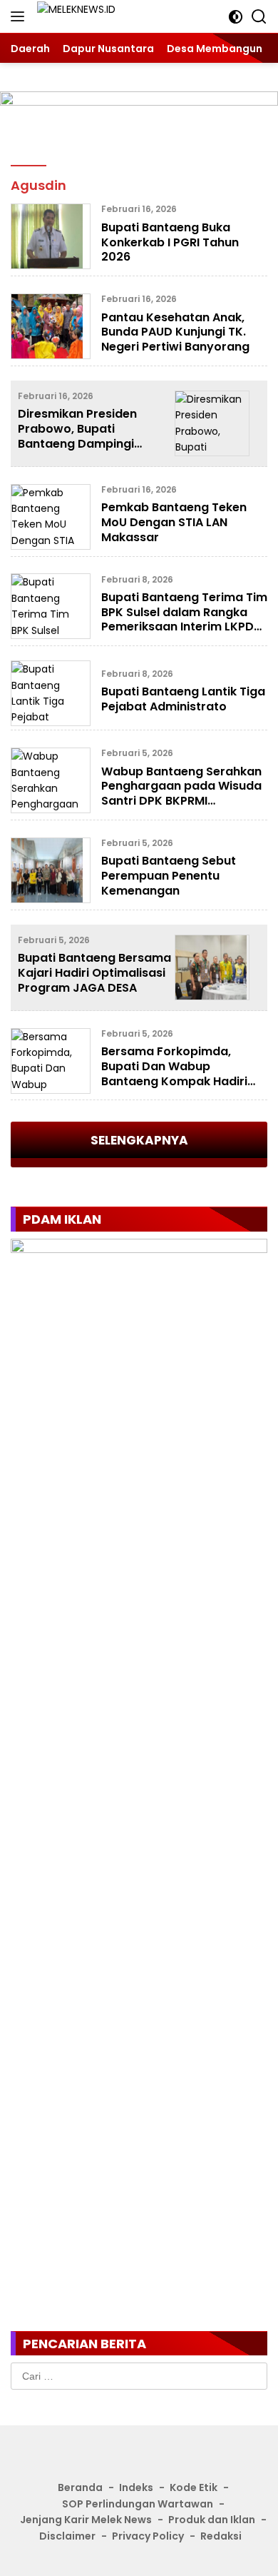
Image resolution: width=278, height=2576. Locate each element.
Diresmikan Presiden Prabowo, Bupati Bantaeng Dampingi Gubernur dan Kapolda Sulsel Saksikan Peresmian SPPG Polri (94, 451)
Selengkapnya (139, 1140)
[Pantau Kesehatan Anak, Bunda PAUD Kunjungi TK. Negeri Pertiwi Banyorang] (51, 326)
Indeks (136, 2487)
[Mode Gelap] (236, 17)
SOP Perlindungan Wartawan (138, 2504)
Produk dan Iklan (212, 2520)
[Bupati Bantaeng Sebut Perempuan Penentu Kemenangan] (51, 870)
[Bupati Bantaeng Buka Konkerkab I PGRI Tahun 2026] (51, 236)
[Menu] (20, 16)
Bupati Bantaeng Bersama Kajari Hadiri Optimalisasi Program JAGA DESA (94, 973)
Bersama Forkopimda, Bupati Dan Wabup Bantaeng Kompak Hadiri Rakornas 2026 (174, 1073)
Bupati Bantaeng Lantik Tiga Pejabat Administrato (183, 699)
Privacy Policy (148, 2536)
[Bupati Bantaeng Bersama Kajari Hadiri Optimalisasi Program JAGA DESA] (212, 967)
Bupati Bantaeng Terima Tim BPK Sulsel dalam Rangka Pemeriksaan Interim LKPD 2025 (184, 619)
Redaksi (221, 2536)
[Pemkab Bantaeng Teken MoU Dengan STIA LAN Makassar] (51, 517)
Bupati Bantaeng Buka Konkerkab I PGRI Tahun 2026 (170, 242)
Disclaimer (67, 2536)
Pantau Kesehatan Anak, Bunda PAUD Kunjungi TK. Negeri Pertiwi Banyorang (175, 332)
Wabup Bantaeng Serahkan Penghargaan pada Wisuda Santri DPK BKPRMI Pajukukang (181, 794)
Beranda (80, 2487)
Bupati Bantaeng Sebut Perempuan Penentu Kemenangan (169, 876)
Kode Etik (194, 2487)
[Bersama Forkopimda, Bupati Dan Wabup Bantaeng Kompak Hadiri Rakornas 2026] (51, 1061)
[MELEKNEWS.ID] (99, 17)
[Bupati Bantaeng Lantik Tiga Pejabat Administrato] (51, 693)
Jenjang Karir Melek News (86, 2520)
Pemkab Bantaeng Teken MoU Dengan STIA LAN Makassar (174, 522)
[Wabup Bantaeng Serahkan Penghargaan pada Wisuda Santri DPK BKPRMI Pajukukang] (51, 780)
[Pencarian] (259, 17)
